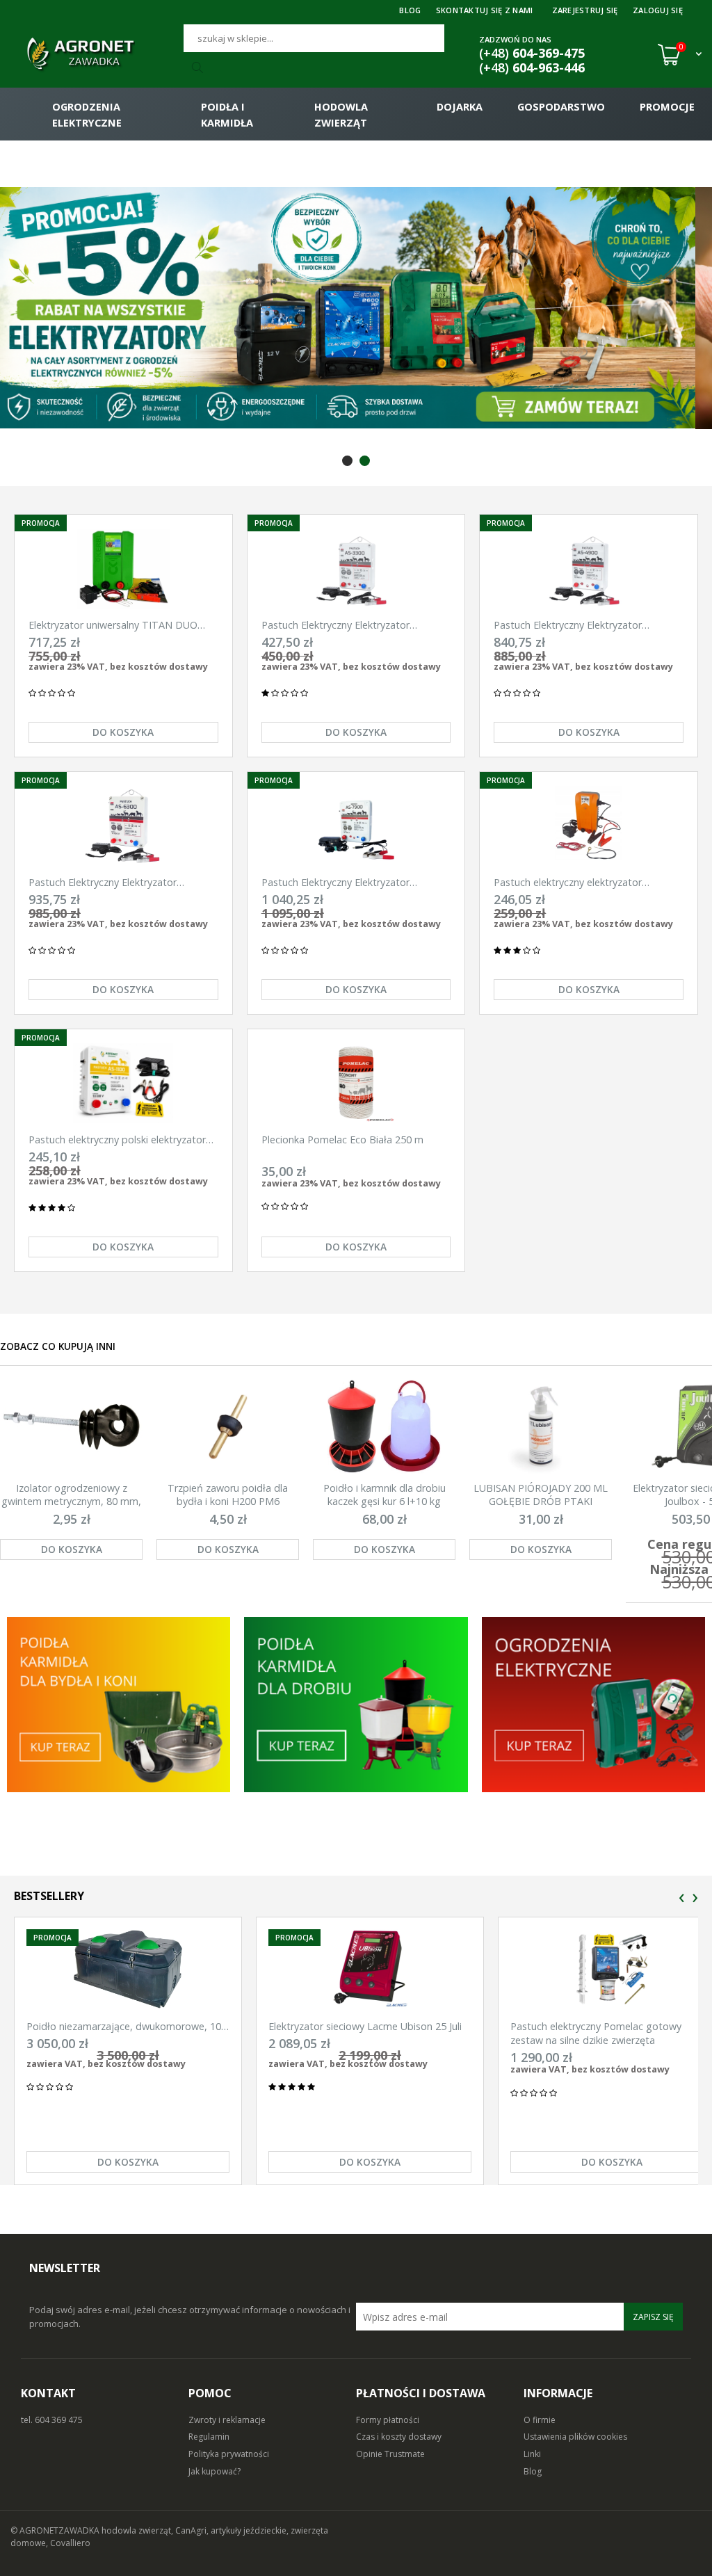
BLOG (410, 10)
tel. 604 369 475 (52, 2420)
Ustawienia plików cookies (575, 2437)
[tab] (347, 461)
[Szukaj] (200, 68)
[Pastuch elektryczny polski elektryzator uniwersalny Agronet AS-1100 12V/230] (123, 1083)
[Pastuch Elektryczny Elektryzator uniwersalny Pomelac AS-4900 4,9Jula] (589, 569)
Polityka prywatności (229, 2454)
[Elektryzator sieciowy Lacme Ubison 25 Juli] (370, 1969)
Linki (532, 2454)
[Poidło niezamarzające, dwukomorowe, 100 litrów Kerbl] (128, 1969)
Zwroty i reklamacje (227, 2420)
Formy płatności (388, 2420)
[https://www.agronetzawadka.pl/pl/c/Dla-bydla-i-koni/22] (593, 1705)
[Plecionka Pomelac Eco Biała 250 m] (356, 1083)
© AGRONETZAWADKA (56, 2530)
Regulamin (209, 2437)
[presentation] (682, 1898)
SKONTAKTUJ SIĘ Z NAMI (485, 10)
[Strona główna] (97, 54)
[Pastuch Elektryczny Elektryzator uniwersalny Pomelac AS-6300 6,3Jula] (123, 826)
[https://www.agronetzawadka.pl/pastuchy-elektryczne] (119, 1705)
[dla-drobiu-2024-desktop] (356, 308)
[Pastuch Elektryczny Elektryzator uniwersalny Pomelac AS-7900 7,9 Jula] (356, 826)
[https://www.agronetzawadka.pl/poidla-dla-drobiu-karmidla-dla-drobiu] (356, 1705)
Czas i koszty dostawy (399, 2437)
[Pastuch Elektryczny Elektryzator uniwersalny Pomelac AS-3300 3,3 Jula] (356, 569)
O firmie (540, 2420)
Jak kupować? (215, 2471)
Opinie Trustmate (390, 2454)
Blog (533, 2471)
